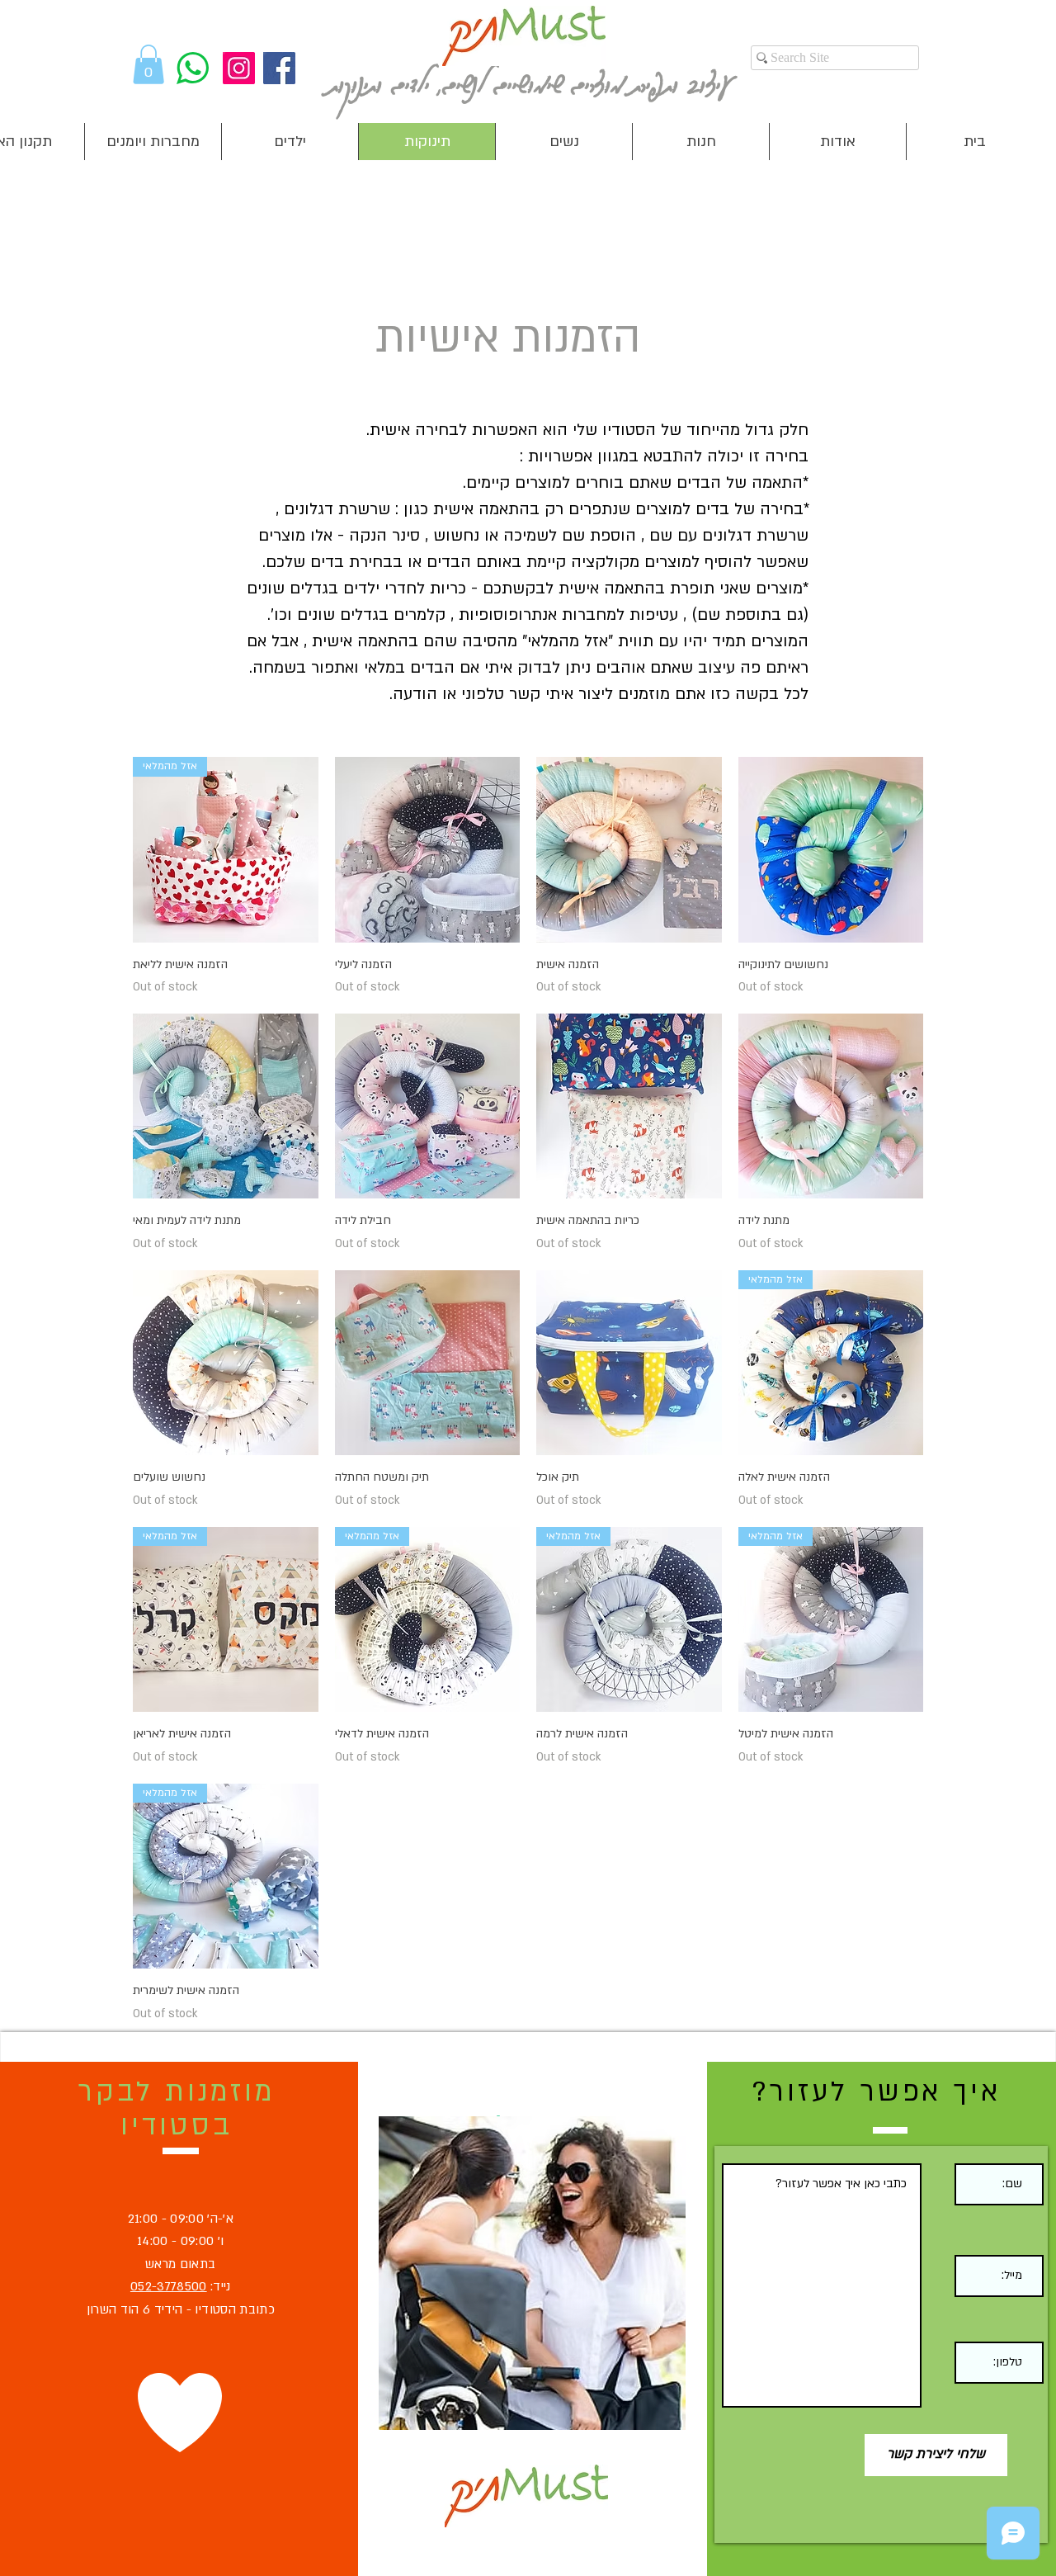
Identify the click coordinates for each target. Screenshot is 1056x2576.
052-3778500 (169, 2286)
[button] (148, 64)
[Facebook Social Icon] (279, 68)
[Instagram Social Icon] (239, 68)
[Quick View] (428, 850)
